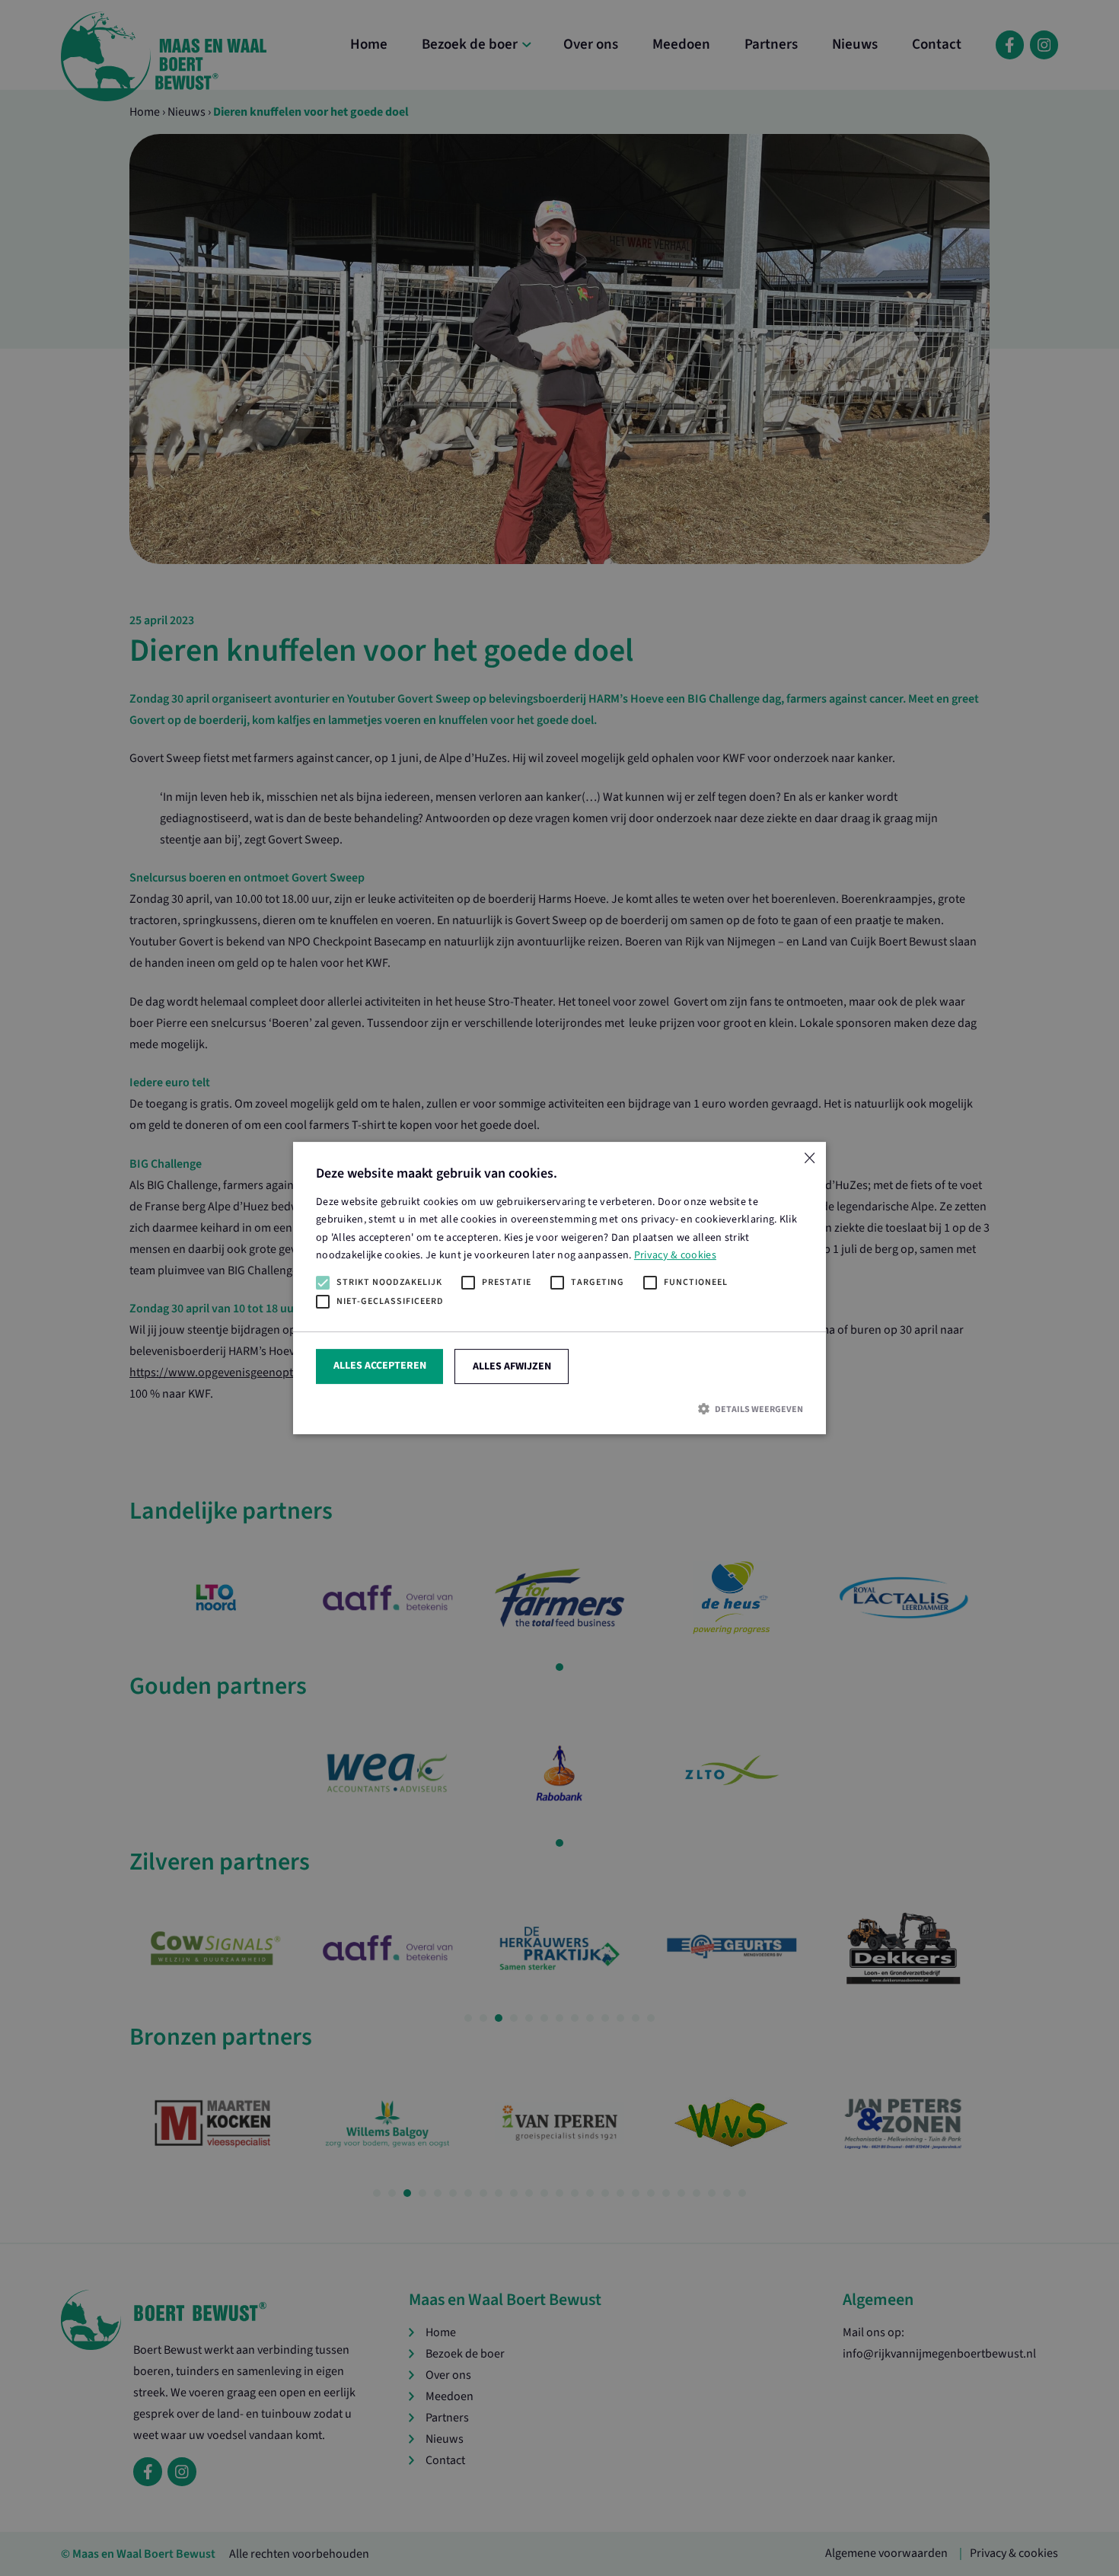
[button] (559, 1409)
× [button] (809, 1159)
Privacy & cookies (675, 1255)
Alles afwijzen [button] (512, 1366)
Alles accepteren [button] (380, 1366)
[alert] (559, 1288)
